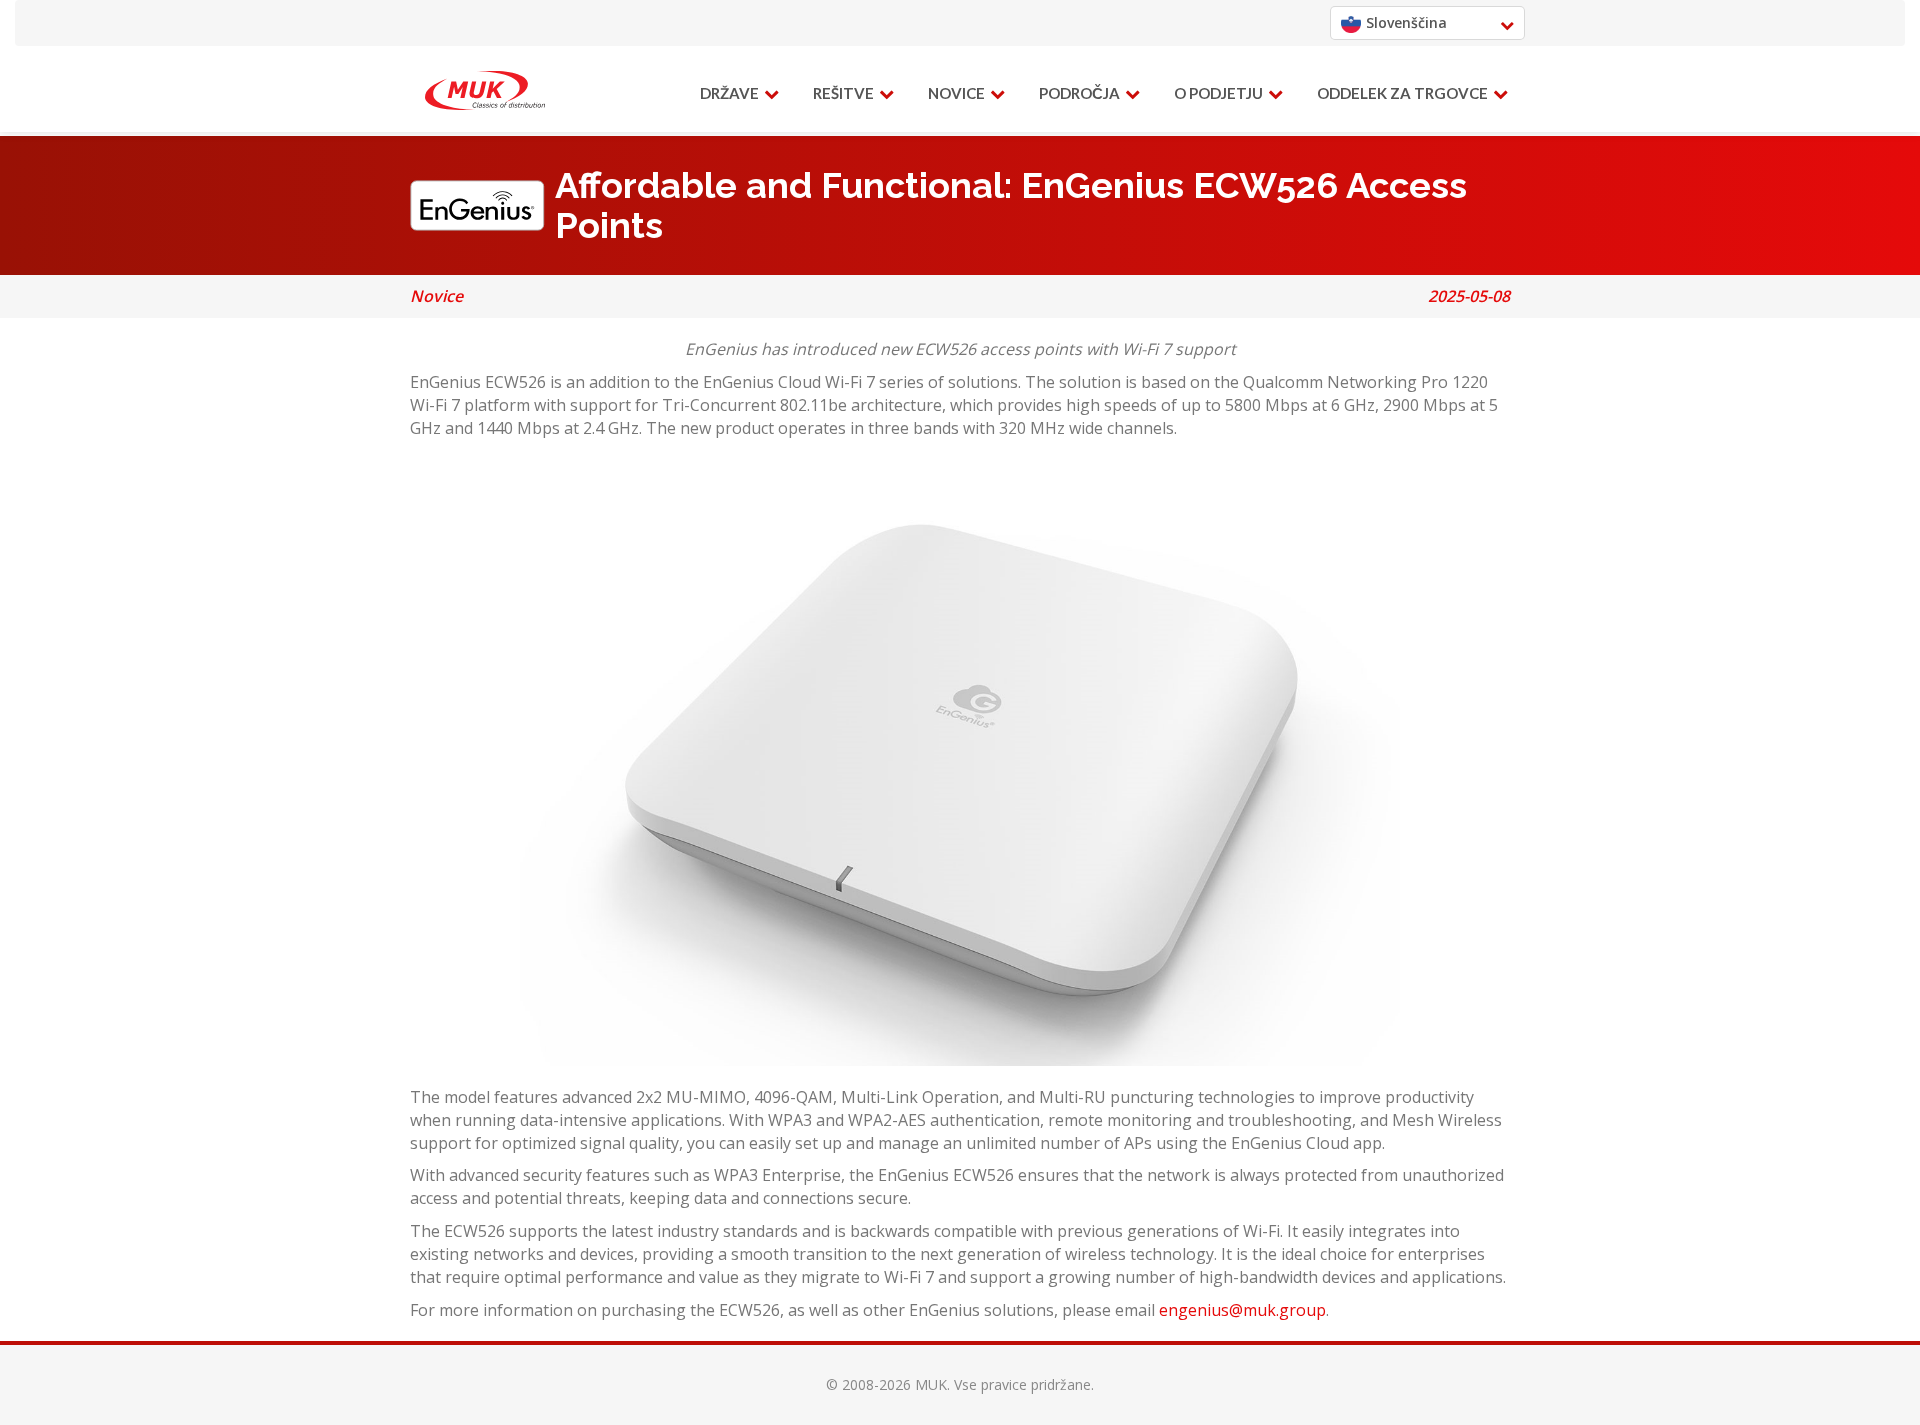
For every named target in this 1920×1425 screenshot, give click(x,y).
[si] (485, 91)
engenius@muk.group (1242, 1310)
